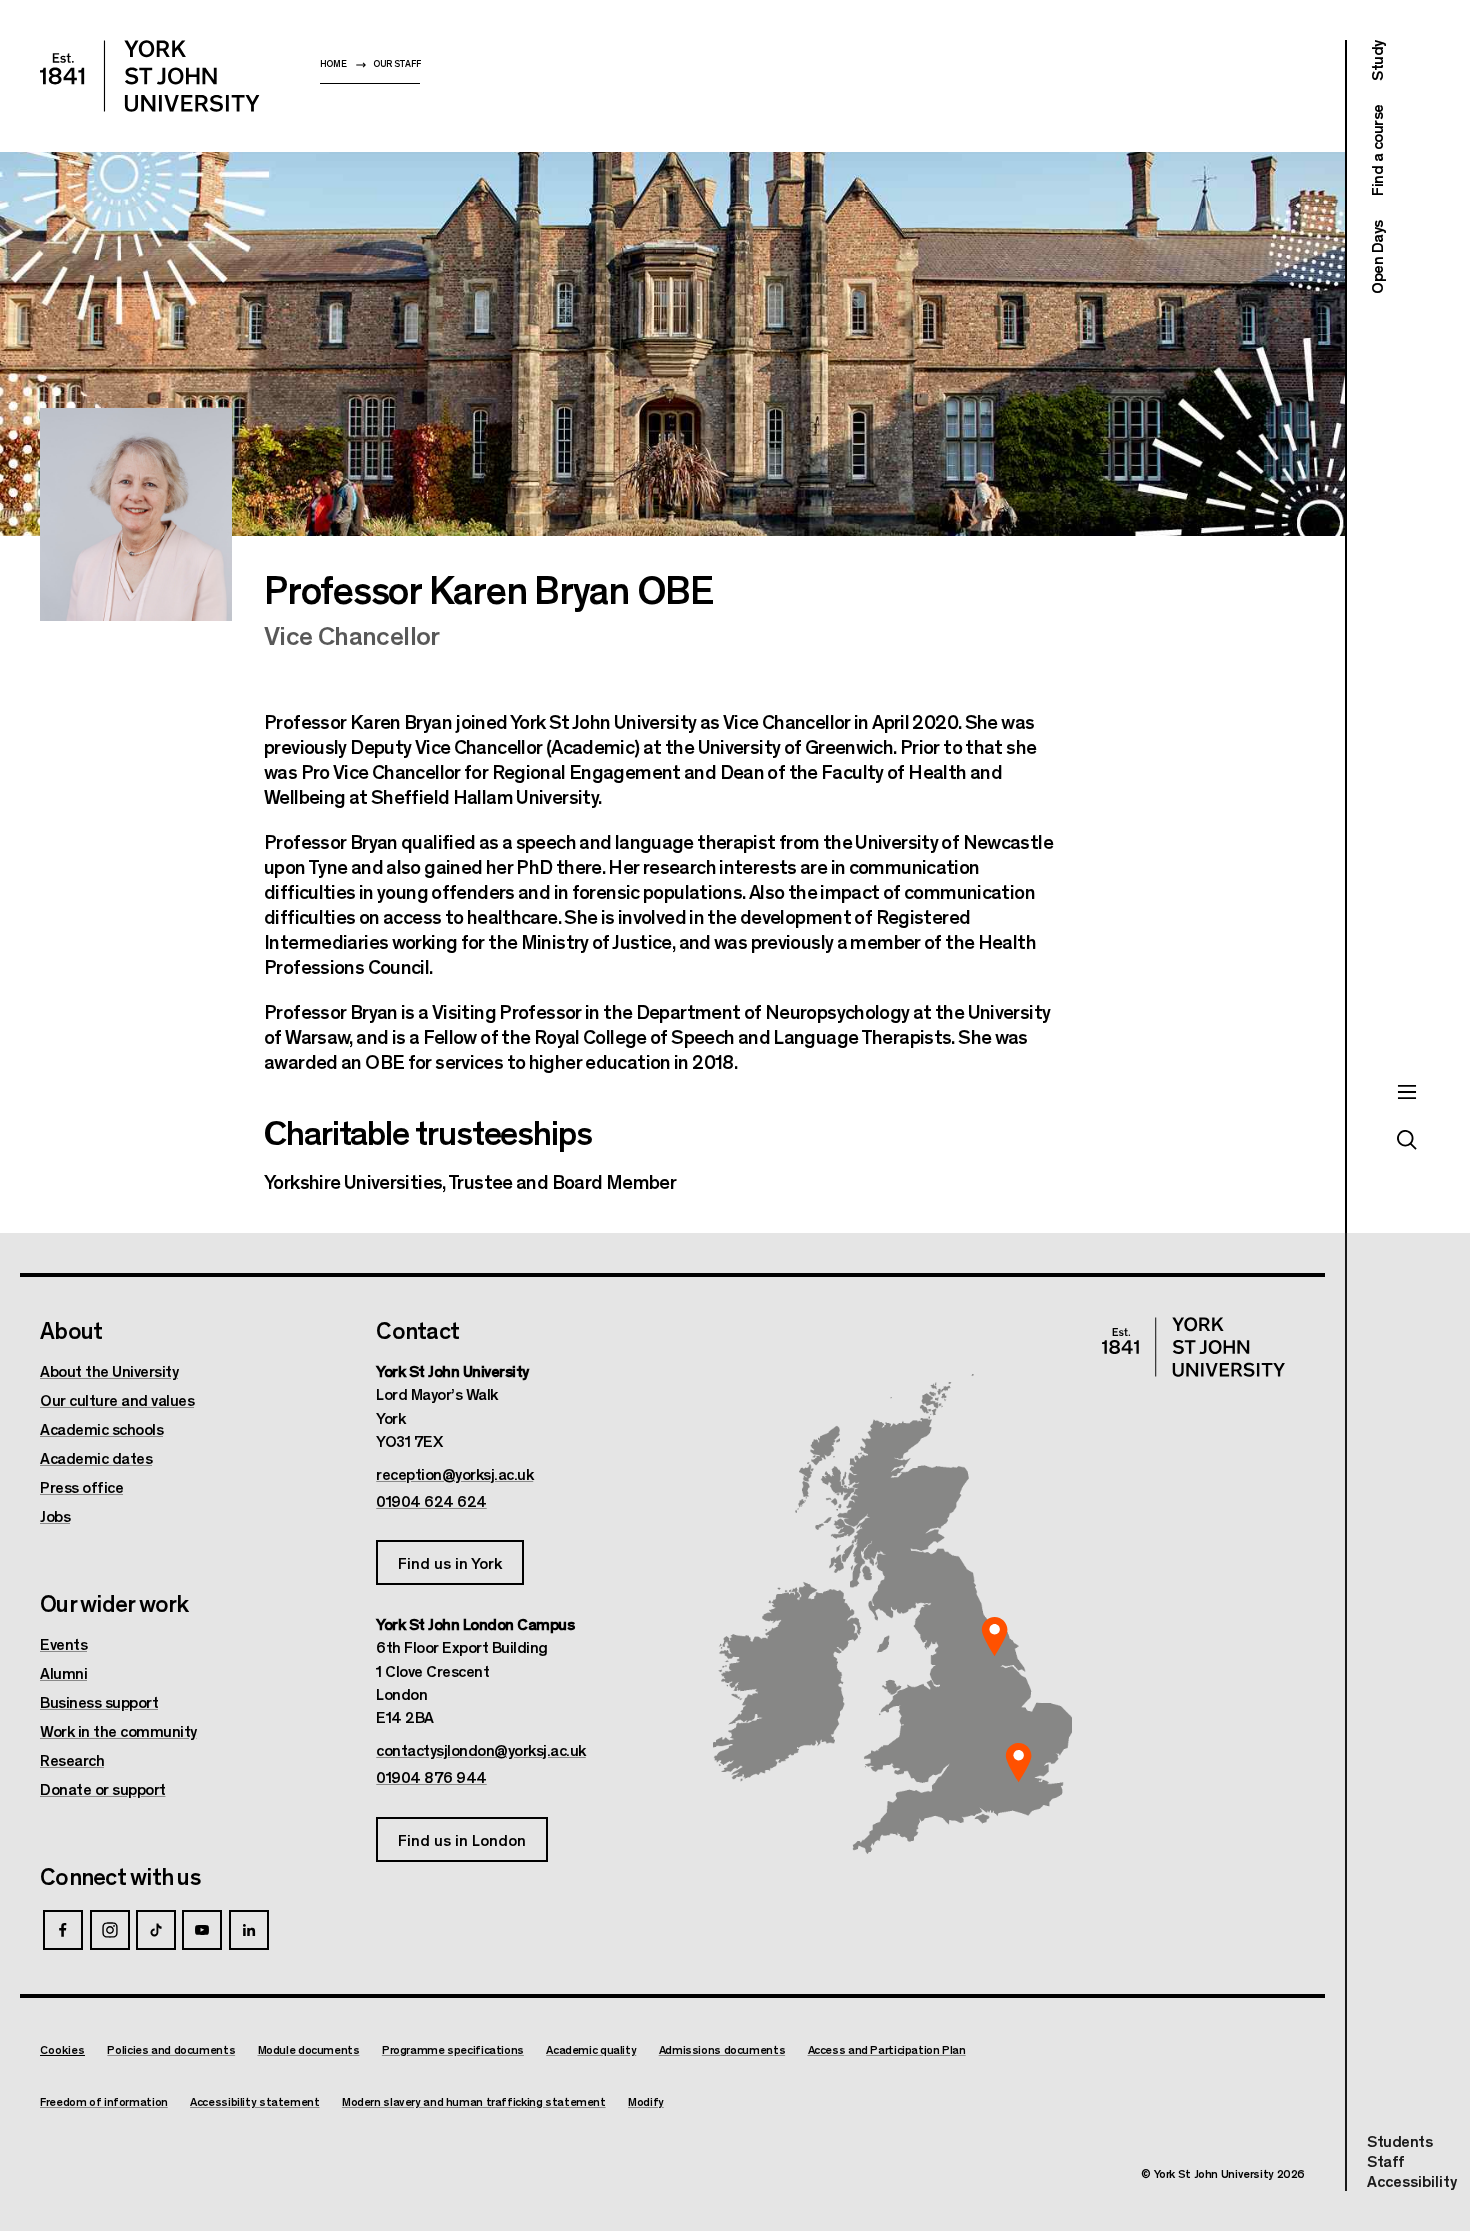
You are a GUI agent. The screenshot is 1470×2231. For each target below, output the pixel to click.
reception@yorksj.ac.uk (454, 1474)
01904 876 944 (431, 1777)
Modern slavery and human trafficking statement (474, 2101)
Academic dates (96, 1458)
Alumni (63, 1673)
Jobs (55, 1516)
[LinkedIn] (249, 1930)
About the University (109, 1371)
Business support (99, 1702)
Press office (81, 1487)
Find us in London (462, 1839)
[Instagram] (110, 1930)
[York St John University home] (150, 76)
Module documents (309, 2049)
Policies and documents (171, 2049)
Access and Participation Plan (887, 2049)
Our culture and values (117, 1400)
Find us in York (450, 1562)
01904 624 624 (431, 1501)
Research (72, 1760)
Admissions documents (722, 2049)
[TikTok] (156, 1930)
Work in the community (118, 1731)
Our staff (396, 63)
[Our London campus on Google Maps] (1018, 1763)
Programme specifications (453, 2049)
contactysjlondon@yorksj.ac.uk (481, 1750)
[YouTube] (202, 1930)
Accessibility (1412, 2181)
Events (63, 1644)
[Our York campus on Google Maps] (995, 1637)
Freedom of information (104, 2101)
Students (1399, 2140)
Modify (646, 2101)
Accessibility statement (254, 2101)
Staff (1386, 2160)
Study (1376, 60)
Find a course (1376, 151)
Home (333, 63)
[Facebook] (63, 1930)
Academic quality (591, 2049)
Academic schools (101, 1429)
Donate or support (103, 1789)
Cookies (62, 2049)
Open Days (1376, 257)
